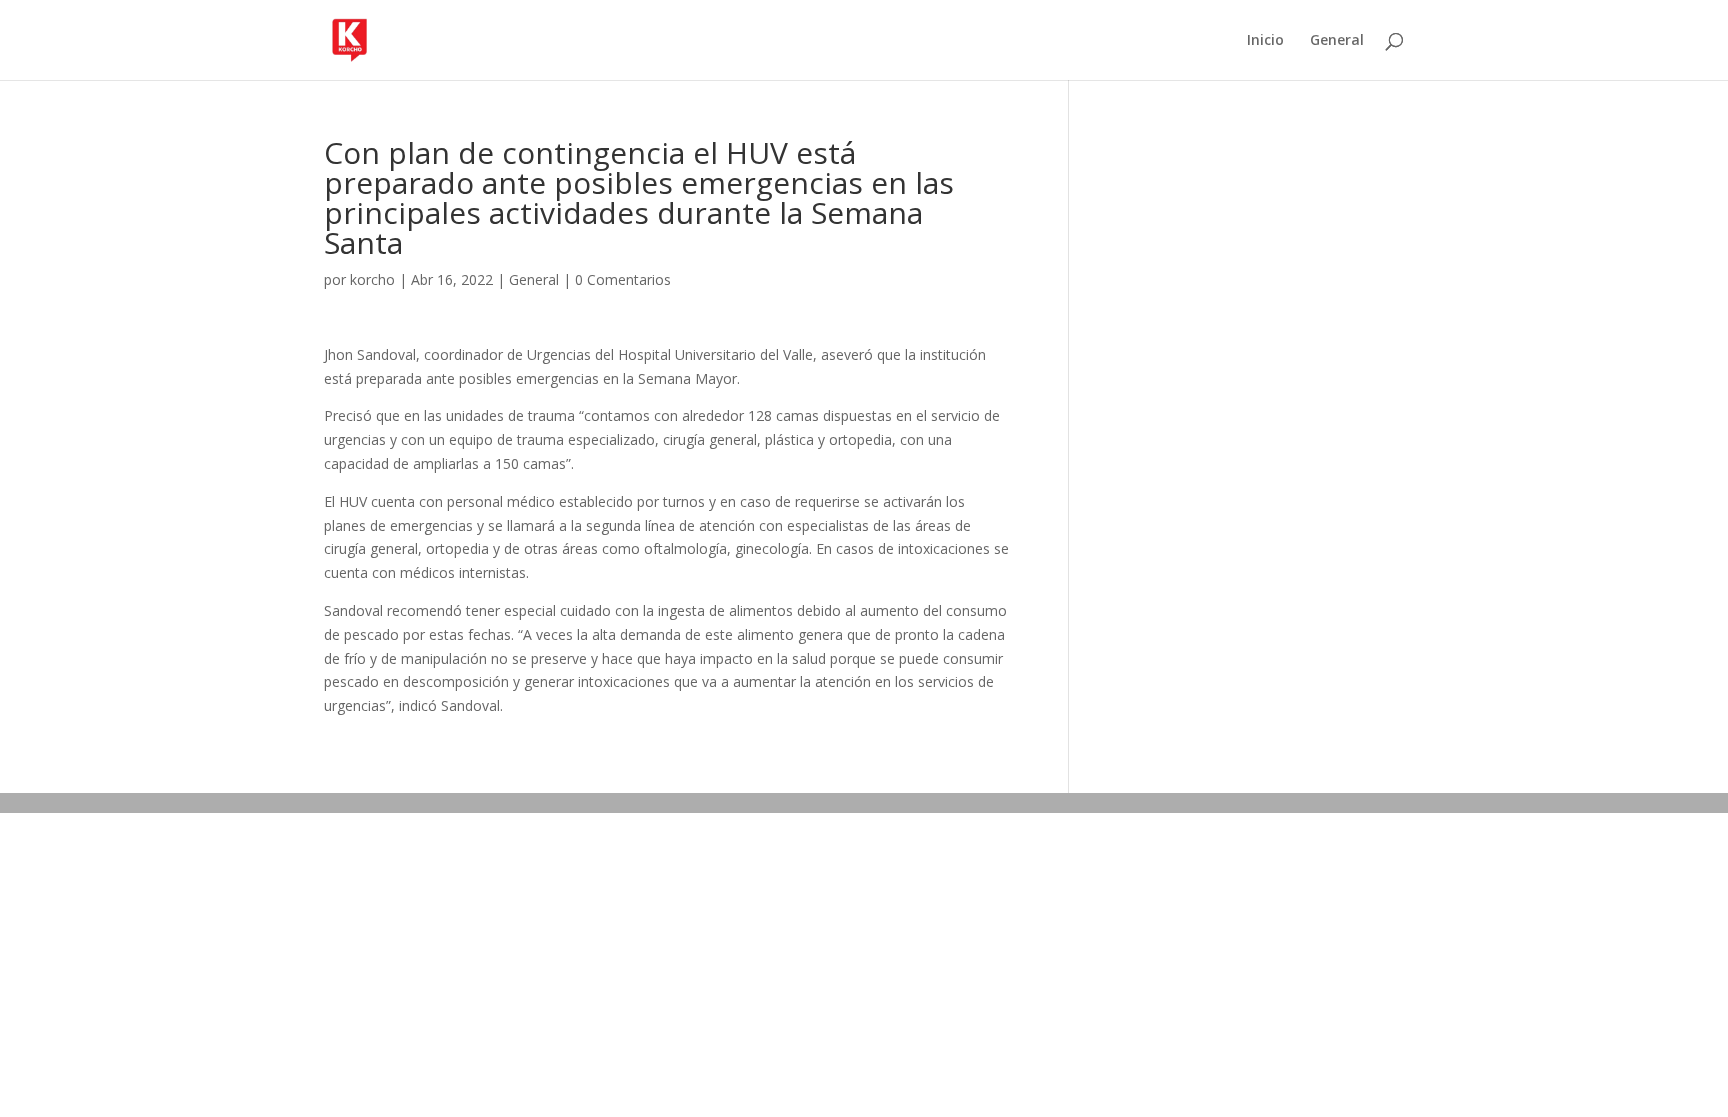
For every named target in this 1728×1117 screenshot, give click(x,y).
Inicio (1265, 41)
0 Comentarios (623, 279)
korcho (372, 279)
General (1337, 41)
